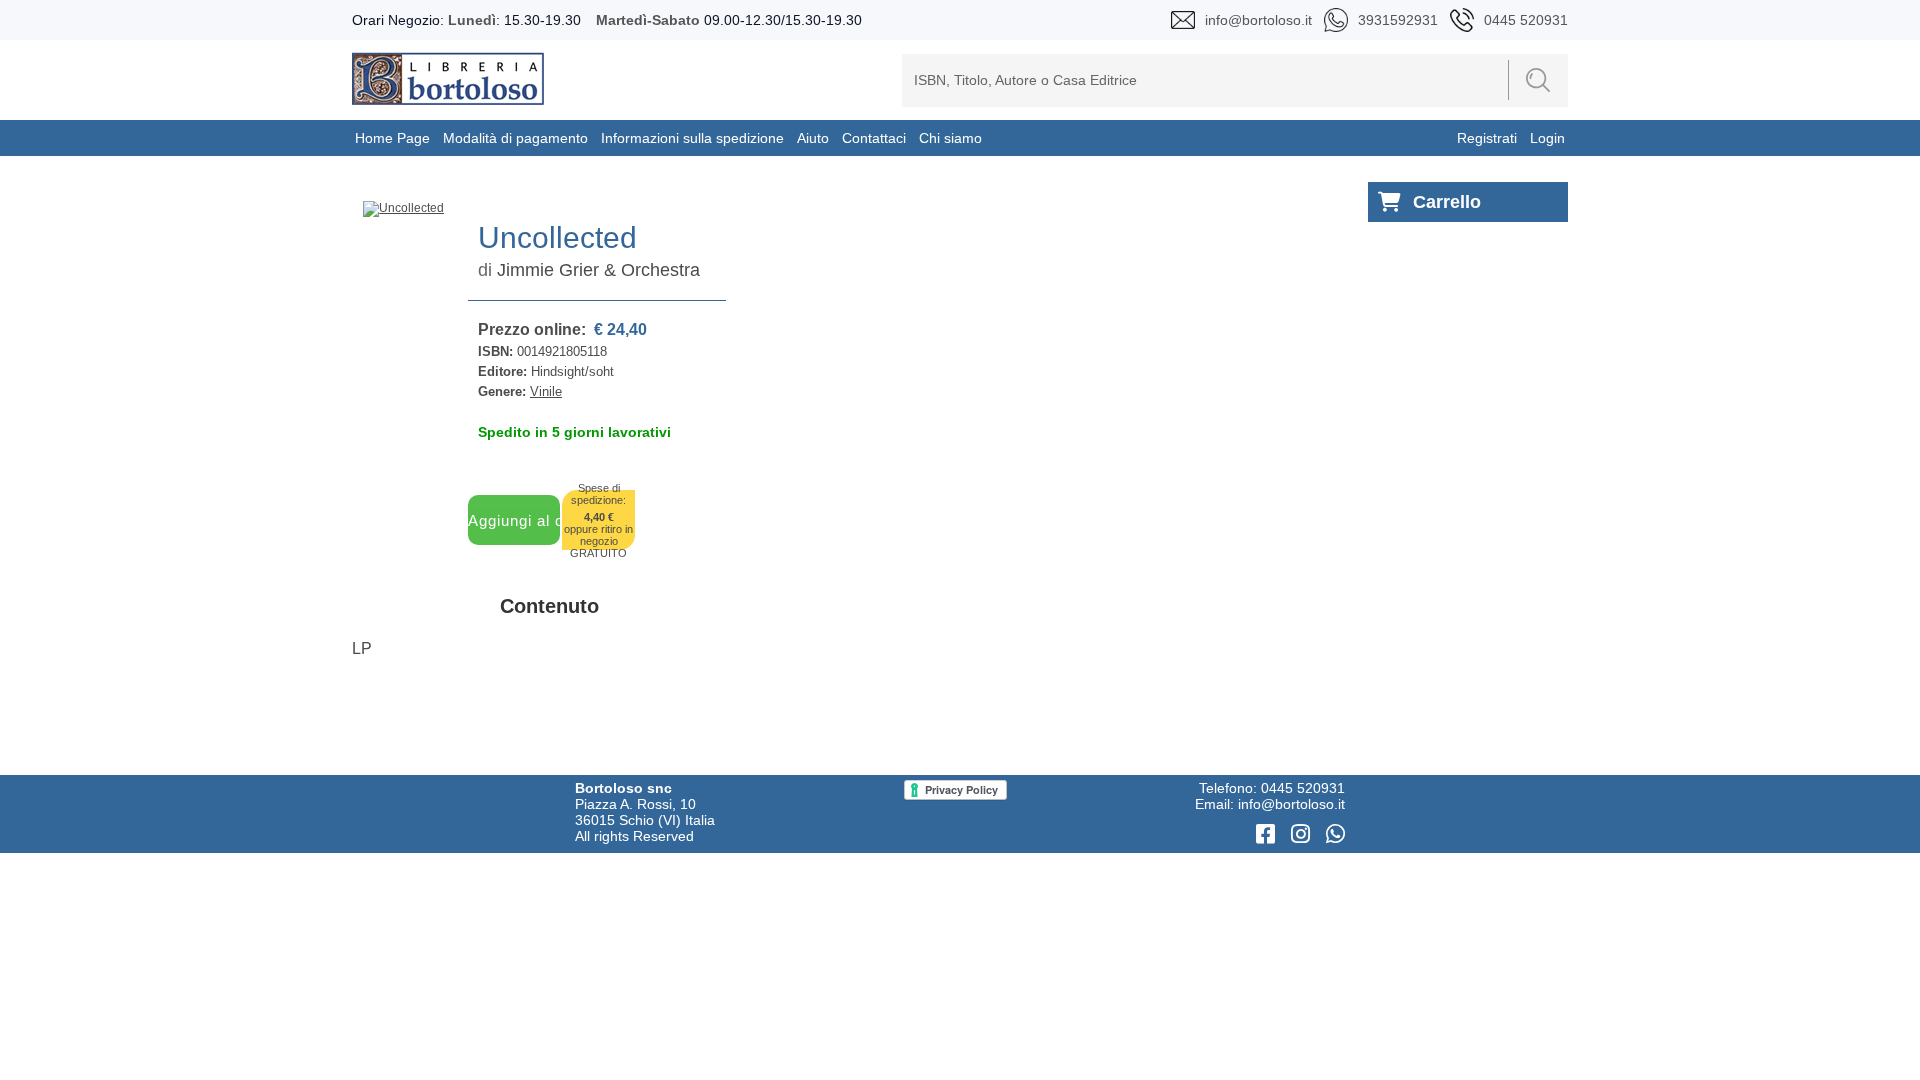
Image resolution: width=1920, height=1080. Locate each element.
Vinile (546, 391)
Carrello (1447, 202)
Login (1547, 138)
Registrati (1487, 138)
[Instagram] (1303, 834)
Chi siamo (950, 138)
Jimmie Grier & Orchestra (598, 270)
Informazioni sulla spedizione (692, 138)
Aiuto (813, 138)
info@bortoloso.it (1291, 804)
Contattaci (874, 138)
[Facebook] (1268, 834)
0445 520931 (1303, 788)
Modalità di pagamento (515, 138)
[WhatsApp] (1335, 834)
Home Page (392, 138)
